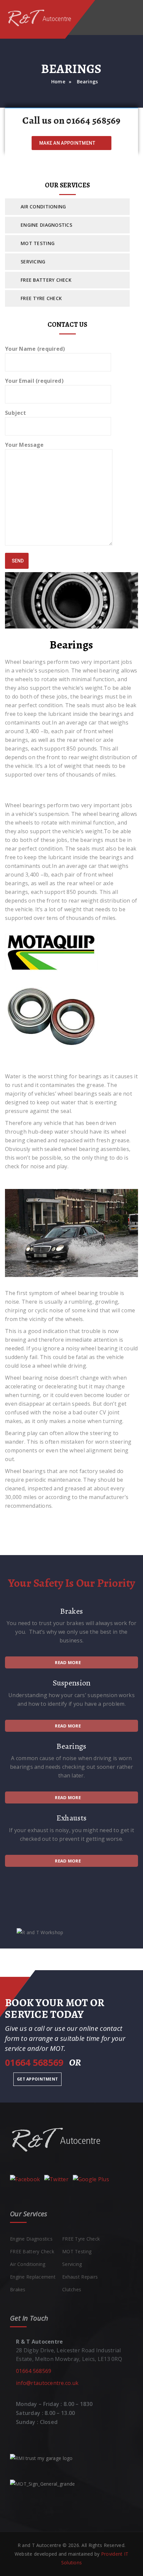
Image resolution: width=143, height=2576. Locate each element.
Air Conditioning (43, 207)
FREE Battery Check (46, 280)
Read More (68, 1662)
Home (58, 82)
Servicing (33, 262)
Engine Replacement (33, 2277)
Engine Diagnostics (46, 225)
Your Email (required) (34, 381)
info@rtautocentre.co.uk (47, 2383)
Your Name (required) (35, 349)
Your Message (24, 445)
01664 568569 (34, 2371)
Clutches (72, 2289)
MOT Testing (38, 243)
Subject (15, 413)
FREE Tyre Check (41, 298)
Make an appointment (68, 143)
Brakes (18, 2289)
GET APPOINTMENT (37, 2079)
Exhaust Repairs (80, 2277)
